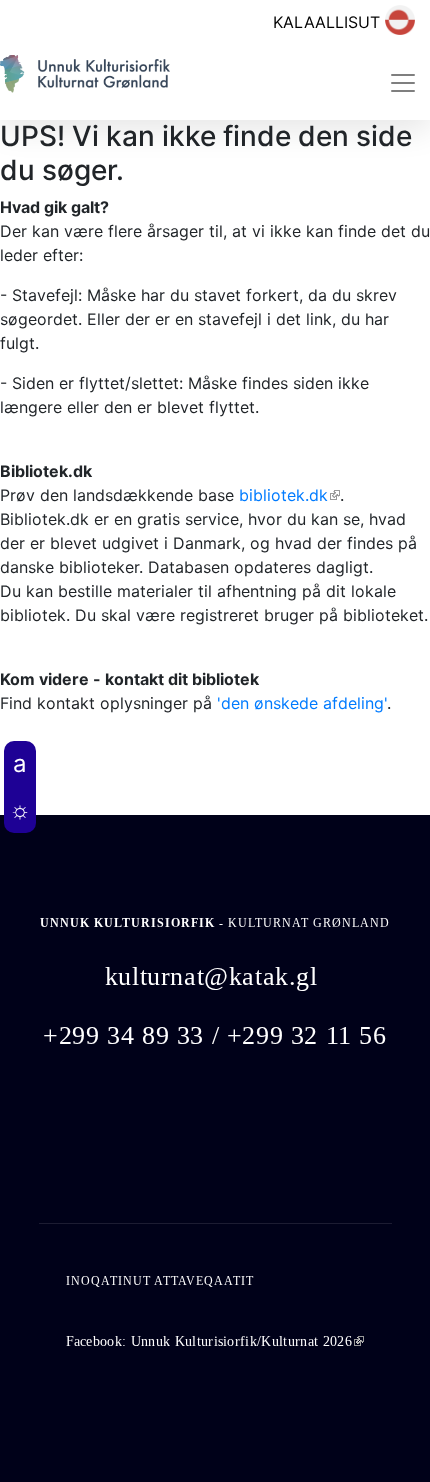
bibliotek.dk (289, 495)
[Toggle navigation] (403, 83)
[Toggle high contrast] (20, 810)
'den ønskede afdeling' (302, 703)
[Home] (85, 82)
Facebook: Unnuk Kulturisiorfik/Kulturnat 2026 (215, 1341)
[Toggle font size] (20, 764)
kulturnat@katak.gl (211, 976)
